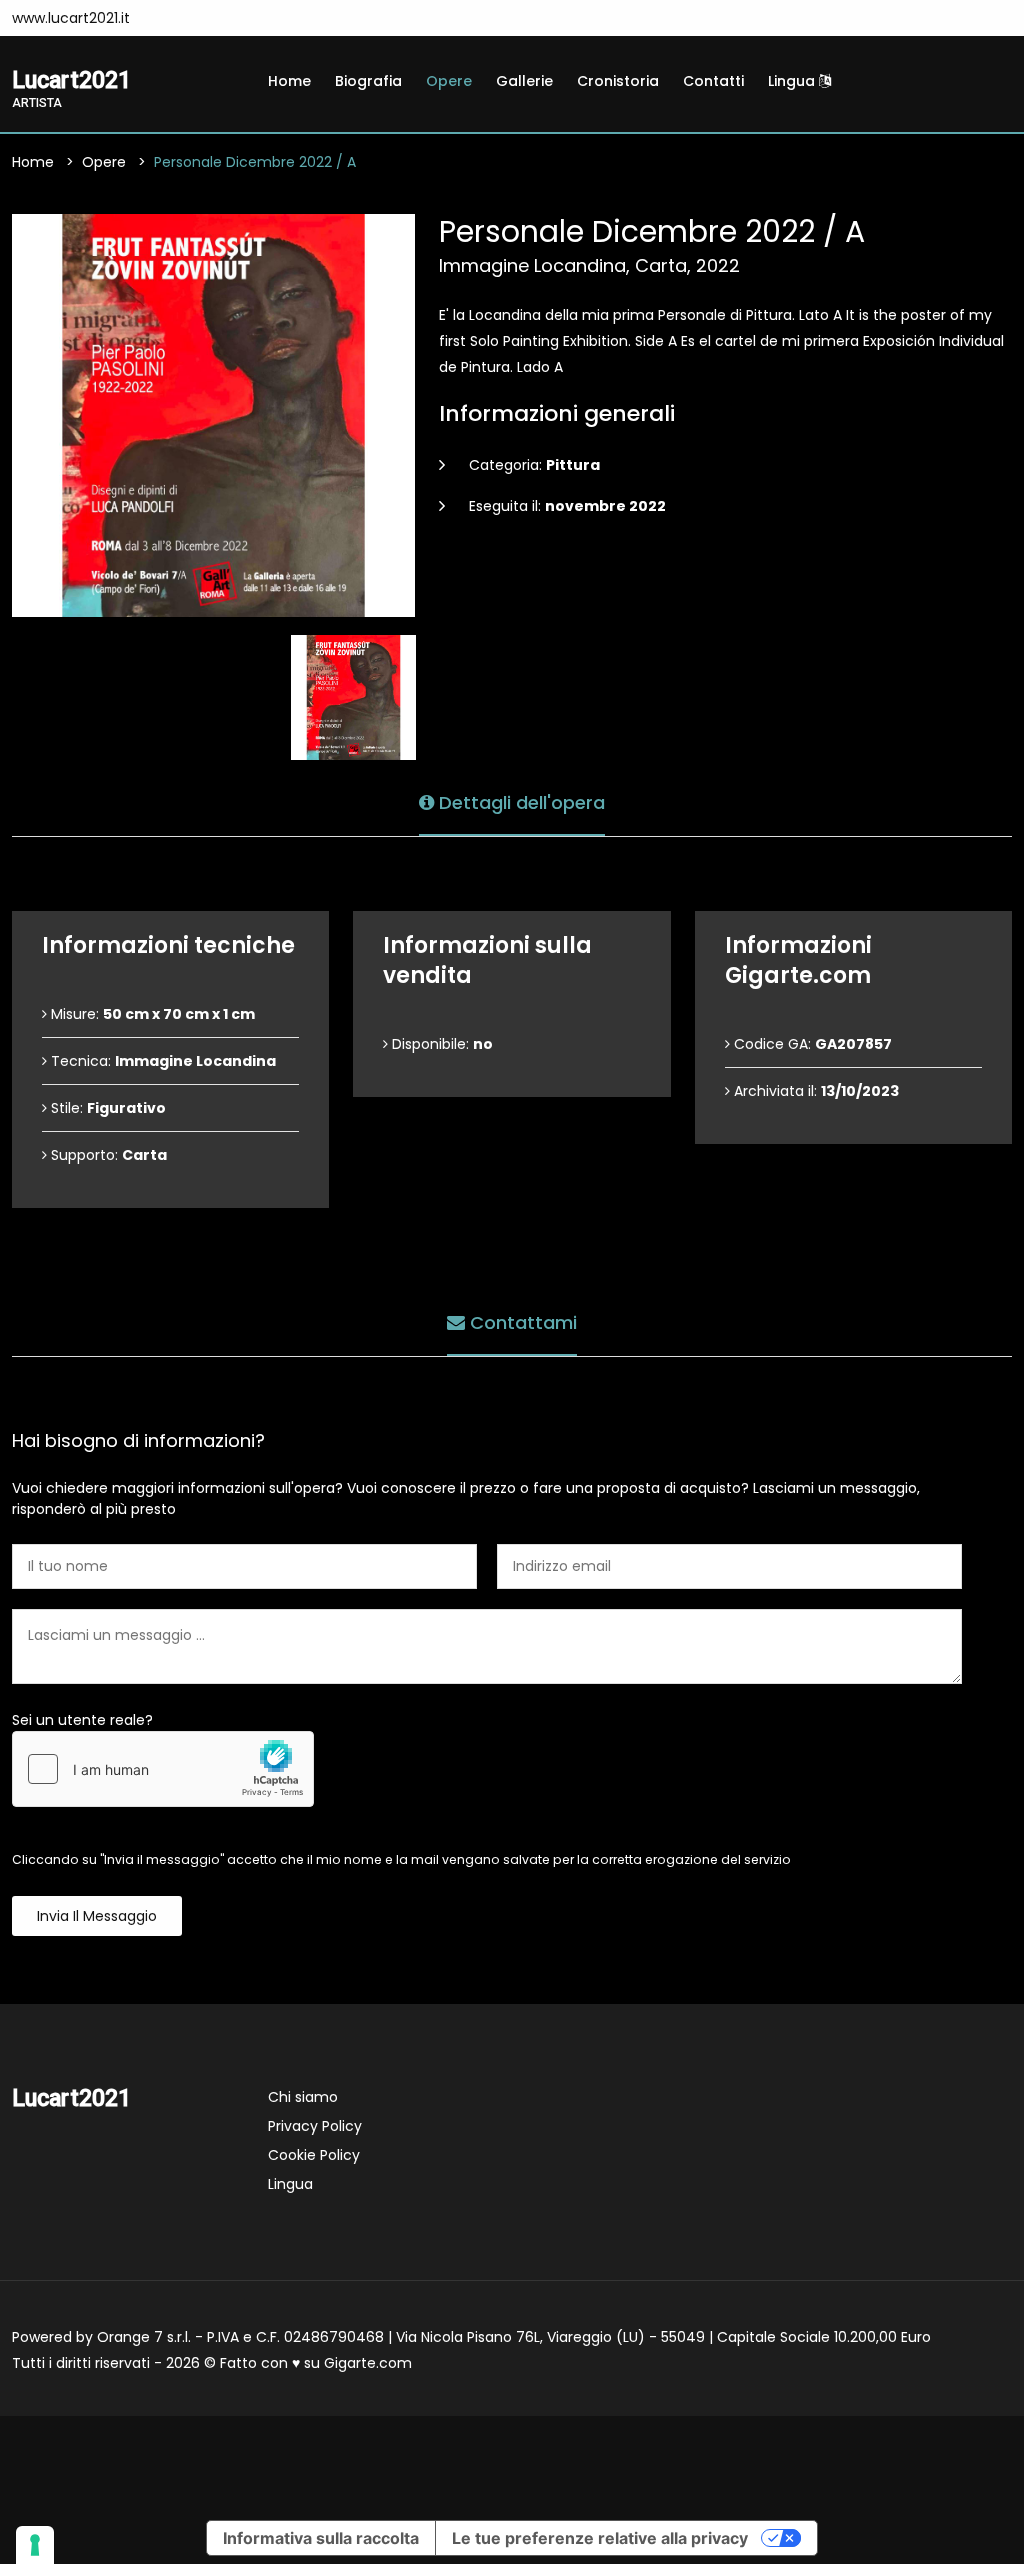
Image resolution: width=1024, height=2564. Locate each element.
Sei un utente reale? (82, 1720)
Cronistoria (618, 81)
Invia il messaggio (97, 1916)
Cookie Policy (314, 2155)
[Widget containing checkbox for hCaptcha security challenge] (163, 1769)
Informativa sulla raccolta (321, 2538)
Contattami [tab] (521, 1322)
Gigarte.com (368, 2363)
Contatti (713, 81)
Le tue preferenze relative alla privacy (600, 2538)
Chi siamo (303, 2097)
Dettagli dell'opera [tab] (519, 802)
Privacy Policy (315, 2126)
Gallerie (524, 81)
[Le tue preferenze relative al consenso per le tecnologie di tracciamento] (35, 2545)
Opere (449, 81)
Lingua (793, 81)
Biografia (368, 81)
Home (289, 81)
